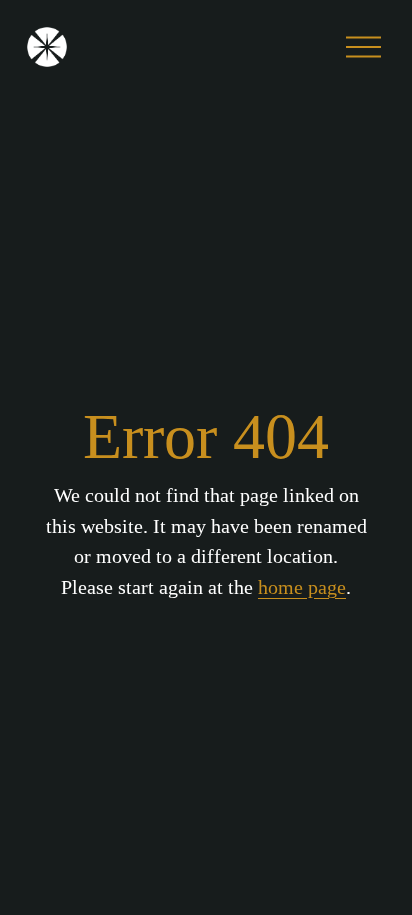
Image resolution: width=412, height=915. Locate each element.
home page (302, 587)
